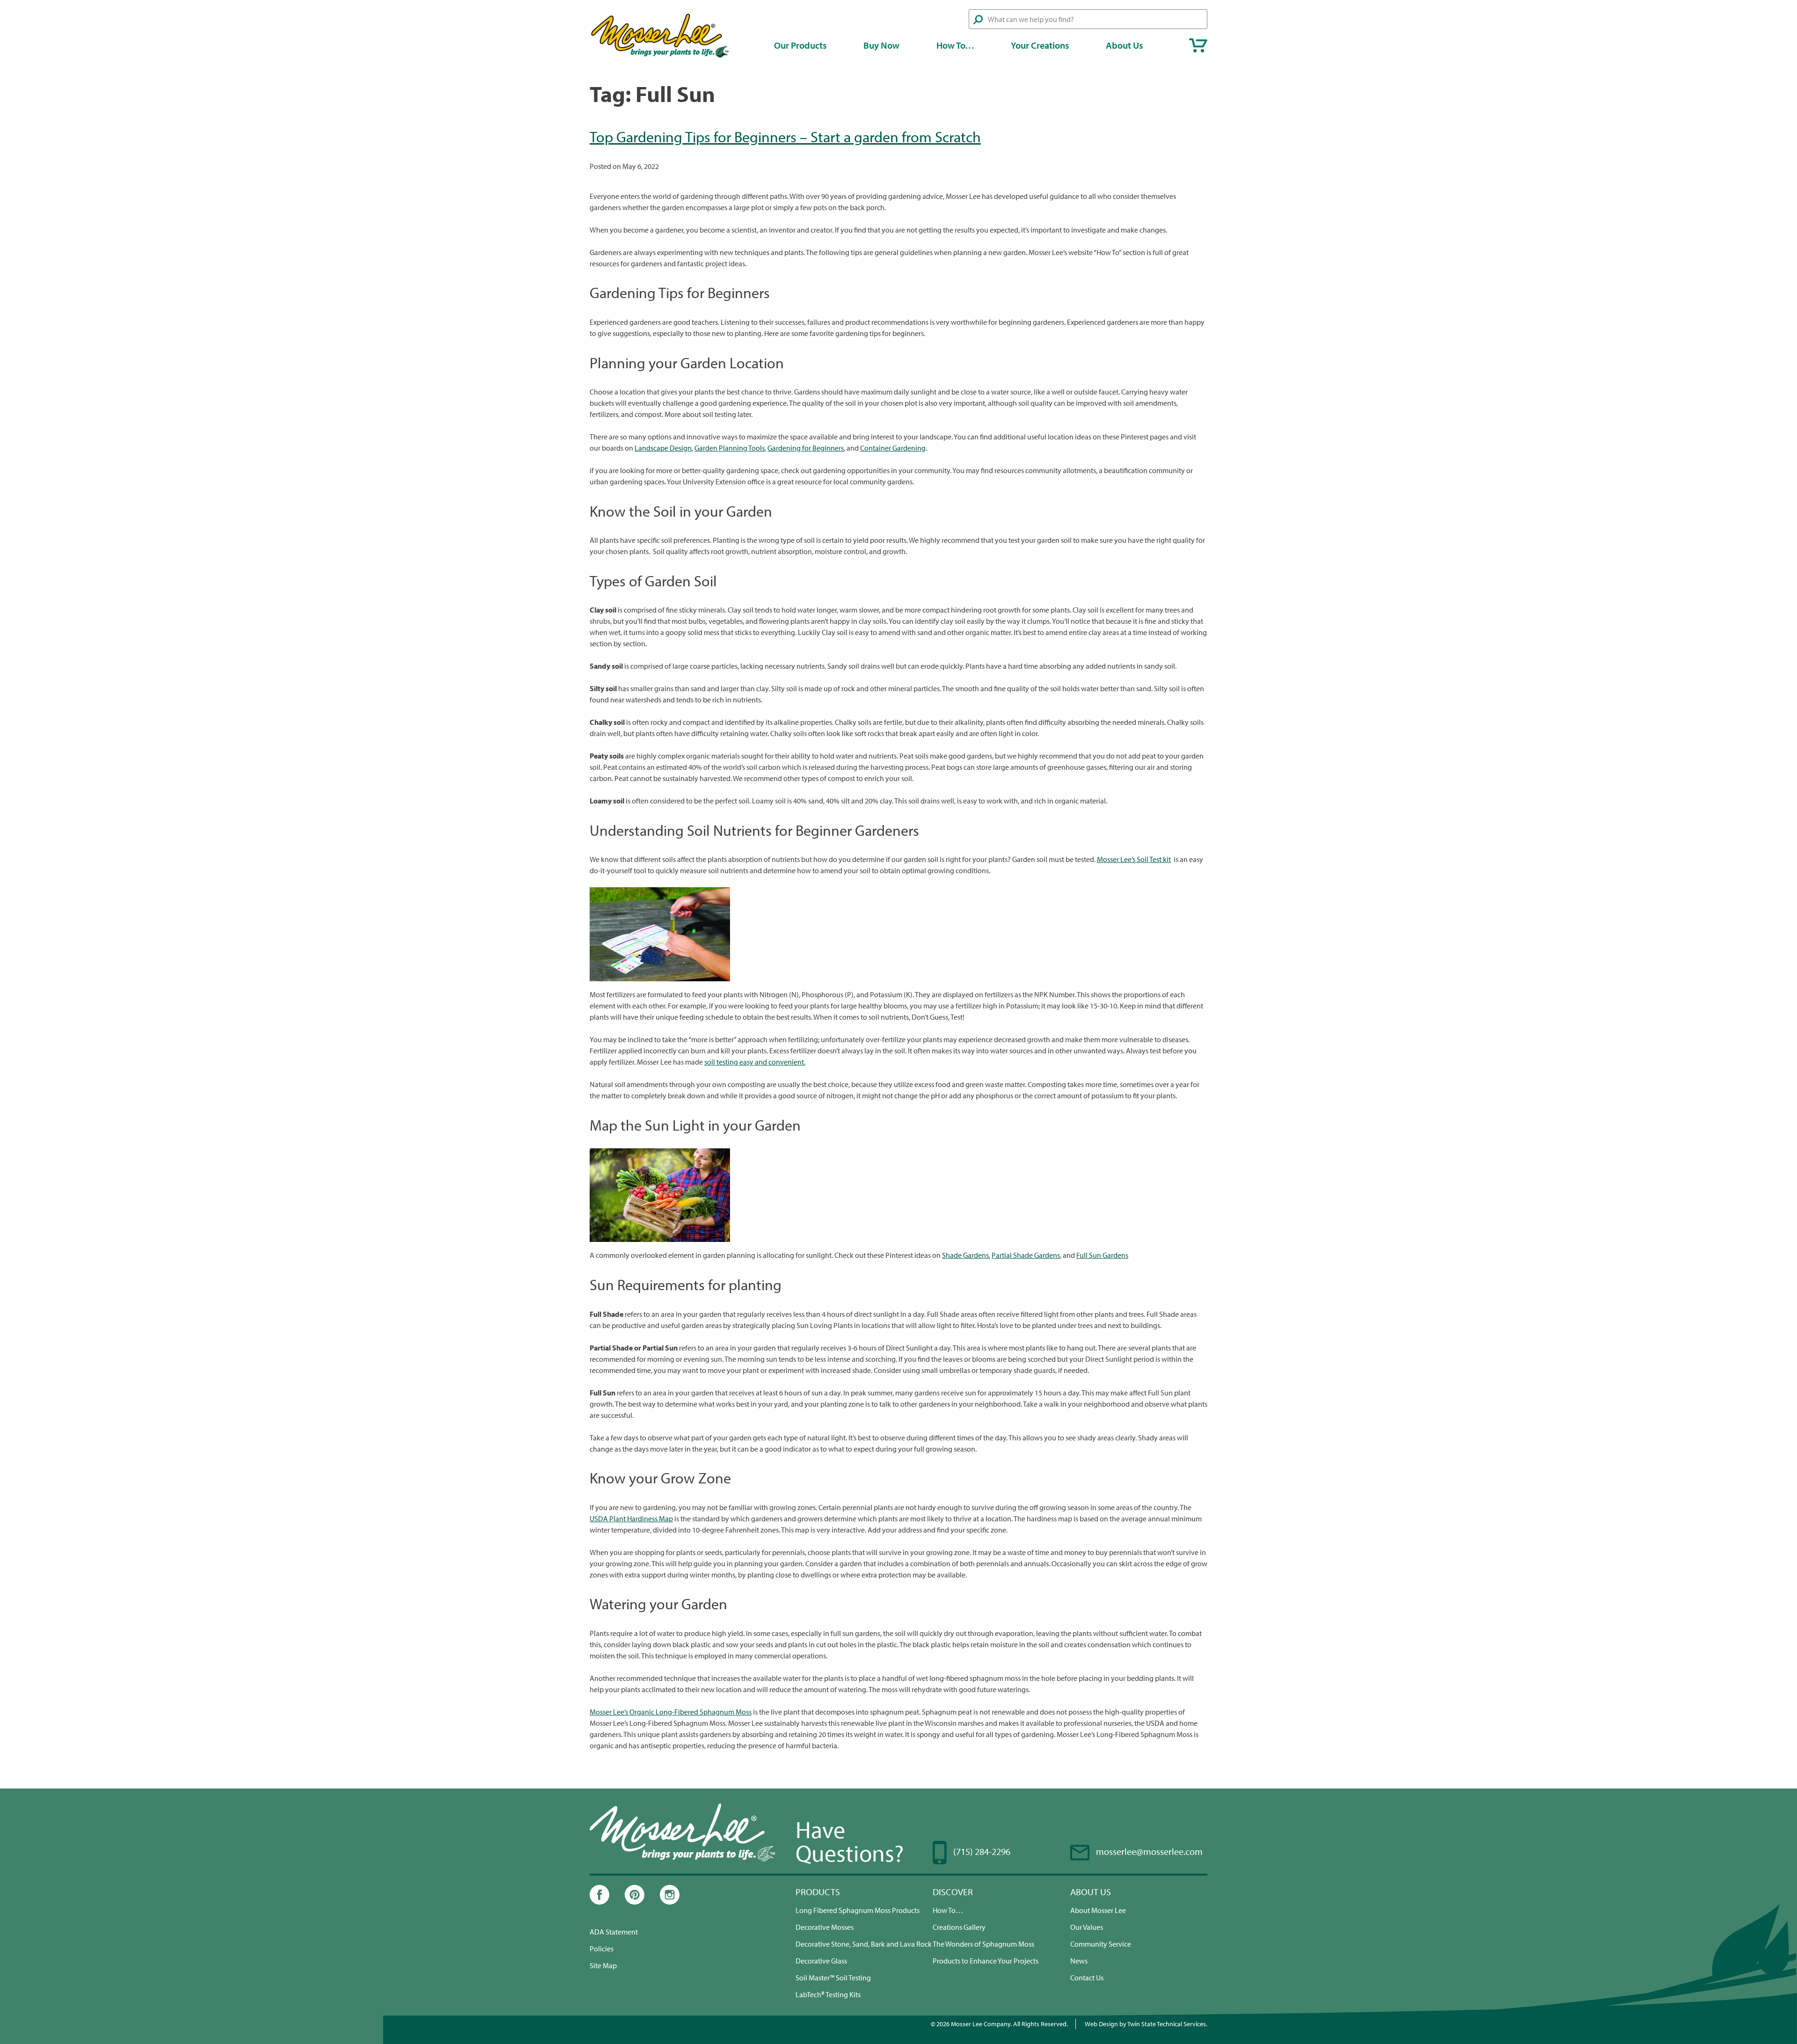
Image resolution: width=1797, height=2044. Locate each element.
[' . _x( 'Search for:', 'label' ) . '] (1088, 19)
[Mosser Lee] (660, 56)
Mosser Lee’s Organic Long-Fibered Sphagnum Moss (671, 1712)
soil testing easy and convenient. (755, 1062)
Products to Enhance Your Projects (986, 1961)
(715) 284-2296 (982, 1851)
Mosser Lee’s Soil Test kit (1134, 859)
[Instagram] (670, 1902)
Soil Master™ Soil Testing (833, 1978)
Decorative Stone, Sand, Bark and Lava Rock (864, 1944)
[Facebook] (599, 1902)
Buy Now (881, 45)
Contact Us (1087, 1978)
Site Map (603, 1965)
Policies (602, 1949)
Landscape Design (663, 448)
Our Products (800, 45)
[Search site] (978, 20)
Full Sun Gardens (1102, 1255)
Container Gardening (893, 448)
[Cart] (1198, 45)
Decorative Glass (821, 1961)
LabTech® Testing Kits (828, 1994)
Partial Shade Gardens (1026, 1255)
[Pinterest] (635, 1902)
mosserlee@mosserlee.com (1149, 1851)
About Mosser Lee (1098, 1910)
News (1079, 1961)
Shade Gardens (965, 1255)
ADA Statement (614, 1932)
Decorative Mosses (825, 1927)
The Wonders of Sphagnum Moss (983, 1944)
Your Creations (1040, 45)
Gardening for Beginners (806, 448)
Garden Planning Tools (730, 448)
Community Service (1101, 1944)
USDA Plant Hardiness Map (631, 1518)
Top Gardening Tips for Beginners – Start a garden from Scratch (785, 137)
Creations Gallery (959, 1927)
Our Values (1087, 1927)
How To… (955, 45)
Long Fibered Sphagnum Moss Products (858, 1910)
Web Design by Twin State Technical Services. (1146, 2024)
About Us (1124, 45)
